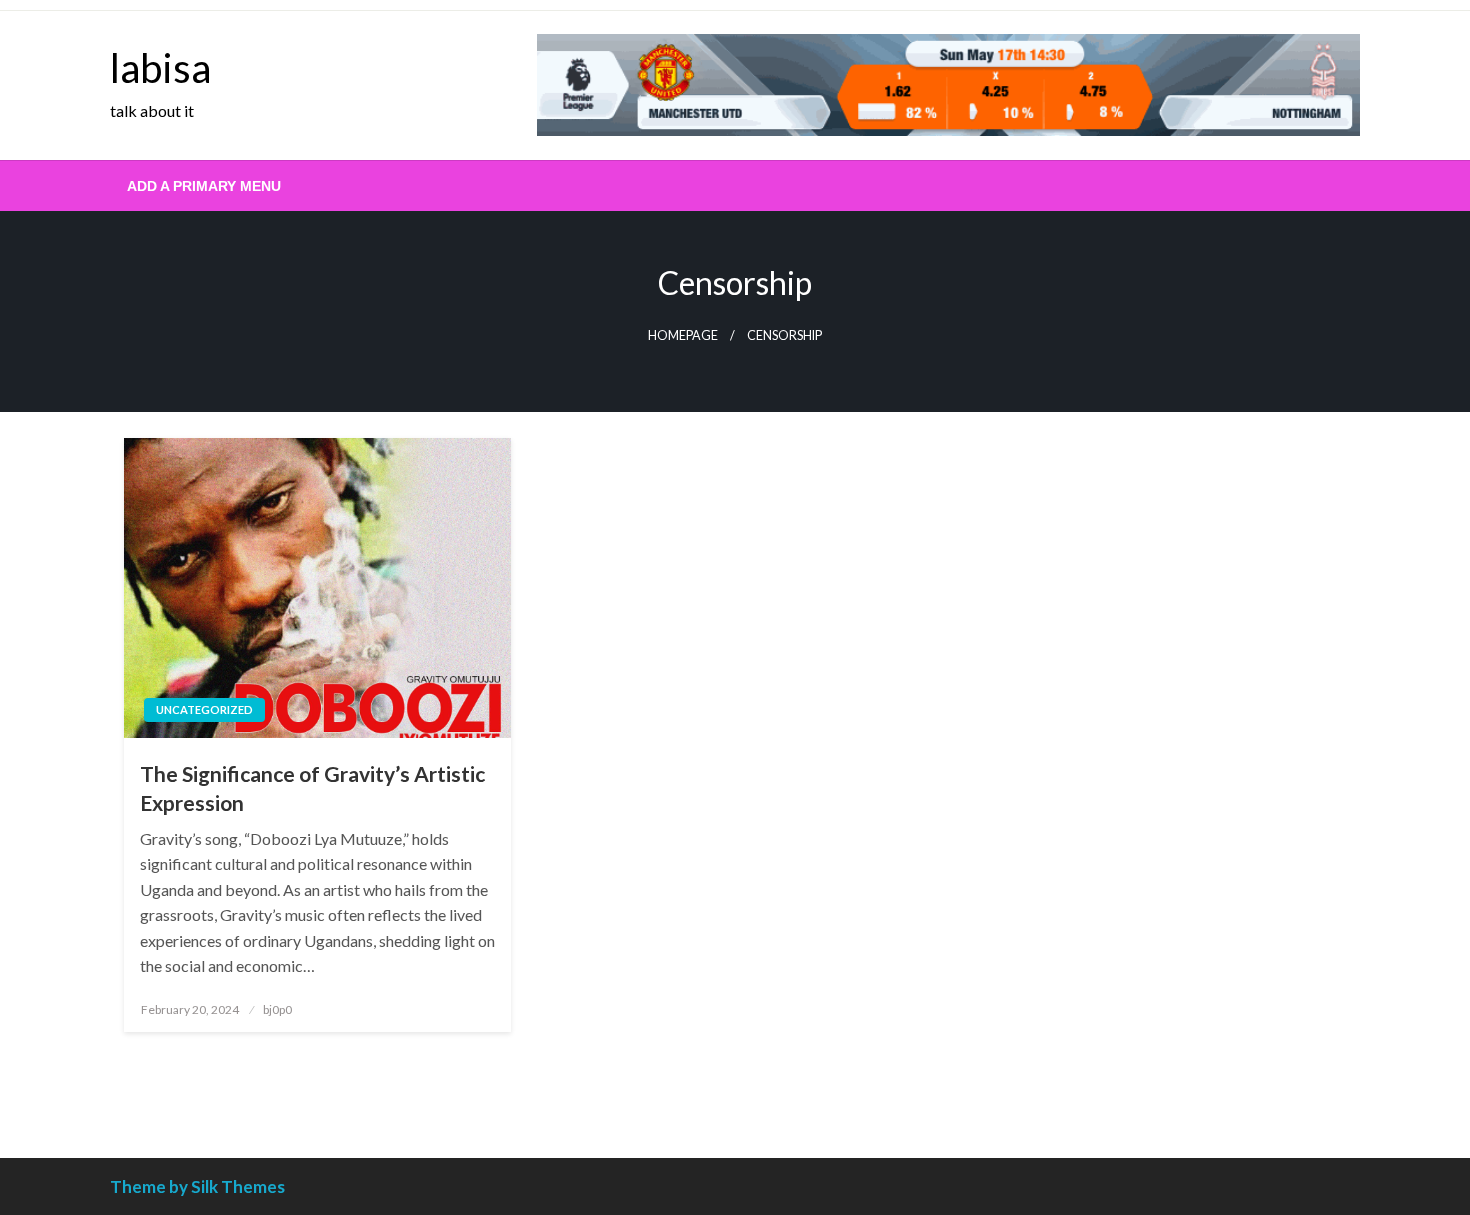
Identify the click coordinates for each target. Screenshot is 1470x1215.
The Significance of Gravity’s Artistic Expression (312, 788)
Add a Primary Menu (204, 186)
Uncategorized (204, 709)
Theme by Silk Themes (197, 1186)
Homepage (683, 335)
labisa (160, 68)
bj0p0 (277, 1009)
